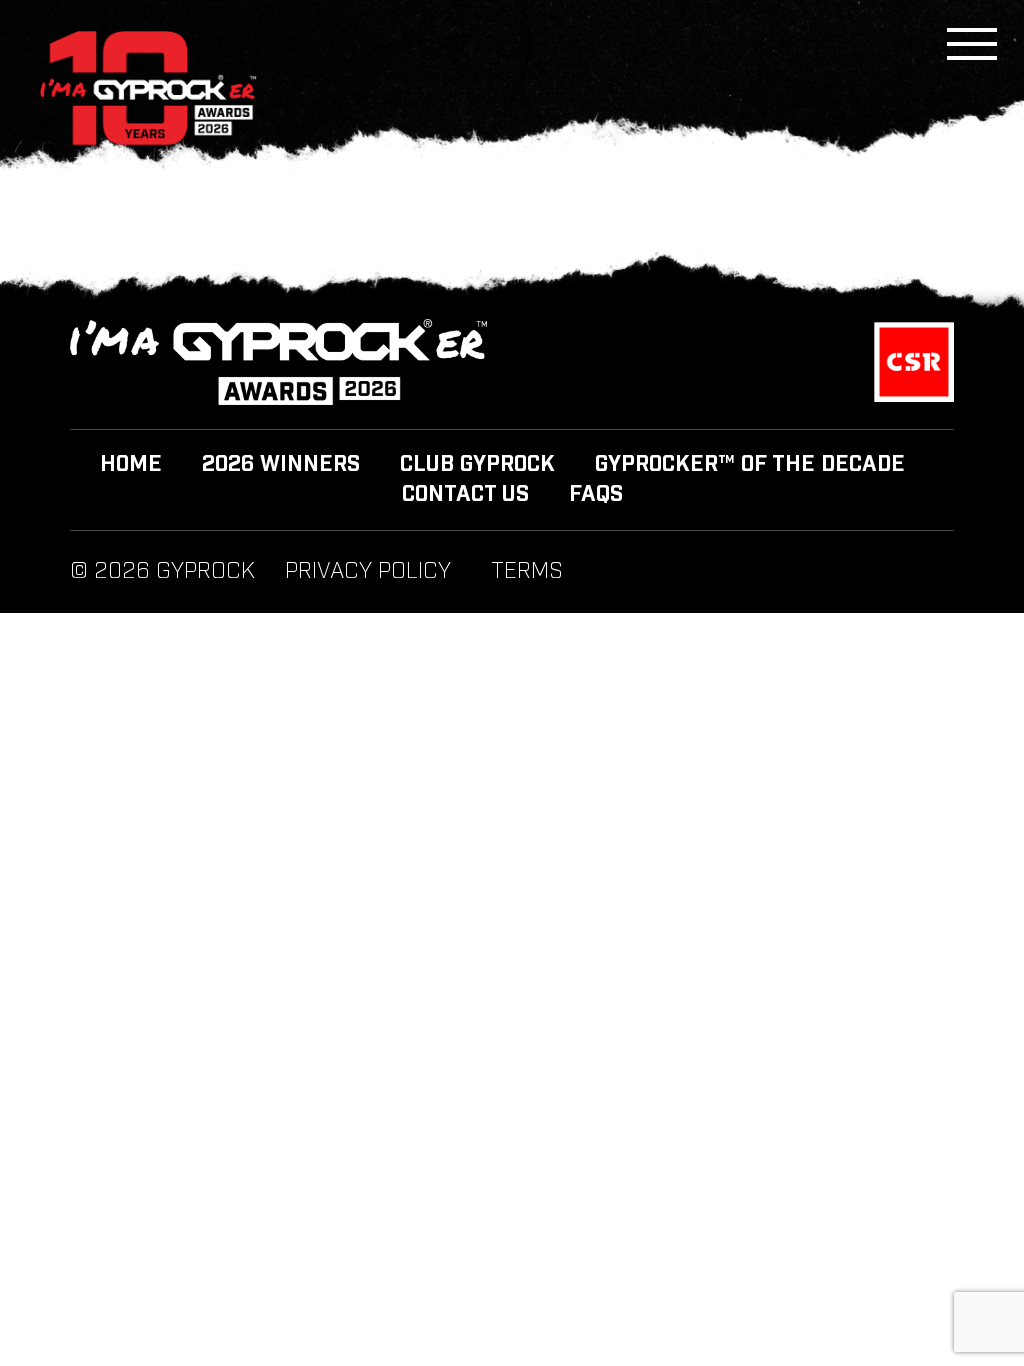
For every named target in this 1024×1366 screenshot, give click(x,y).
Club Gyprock (477, 465)
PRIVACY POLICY (368, 572)
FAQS (596, 495)
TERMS (527, 572)
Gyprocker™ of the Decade (750, 465)
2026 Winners (281, 465)
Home (131, 465)
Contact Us (465, 495)
